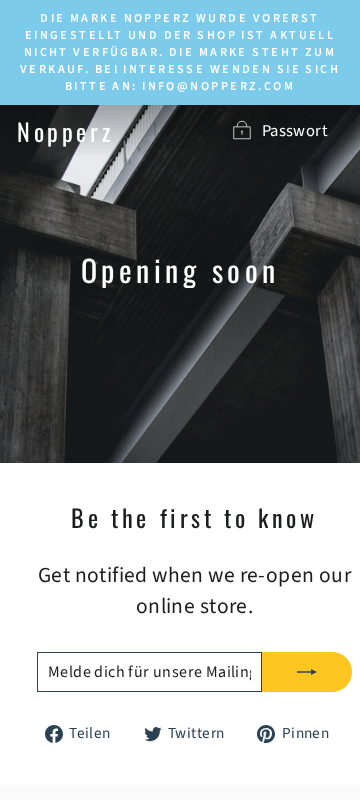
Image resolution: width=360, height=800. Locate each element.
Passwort (295, 131)
